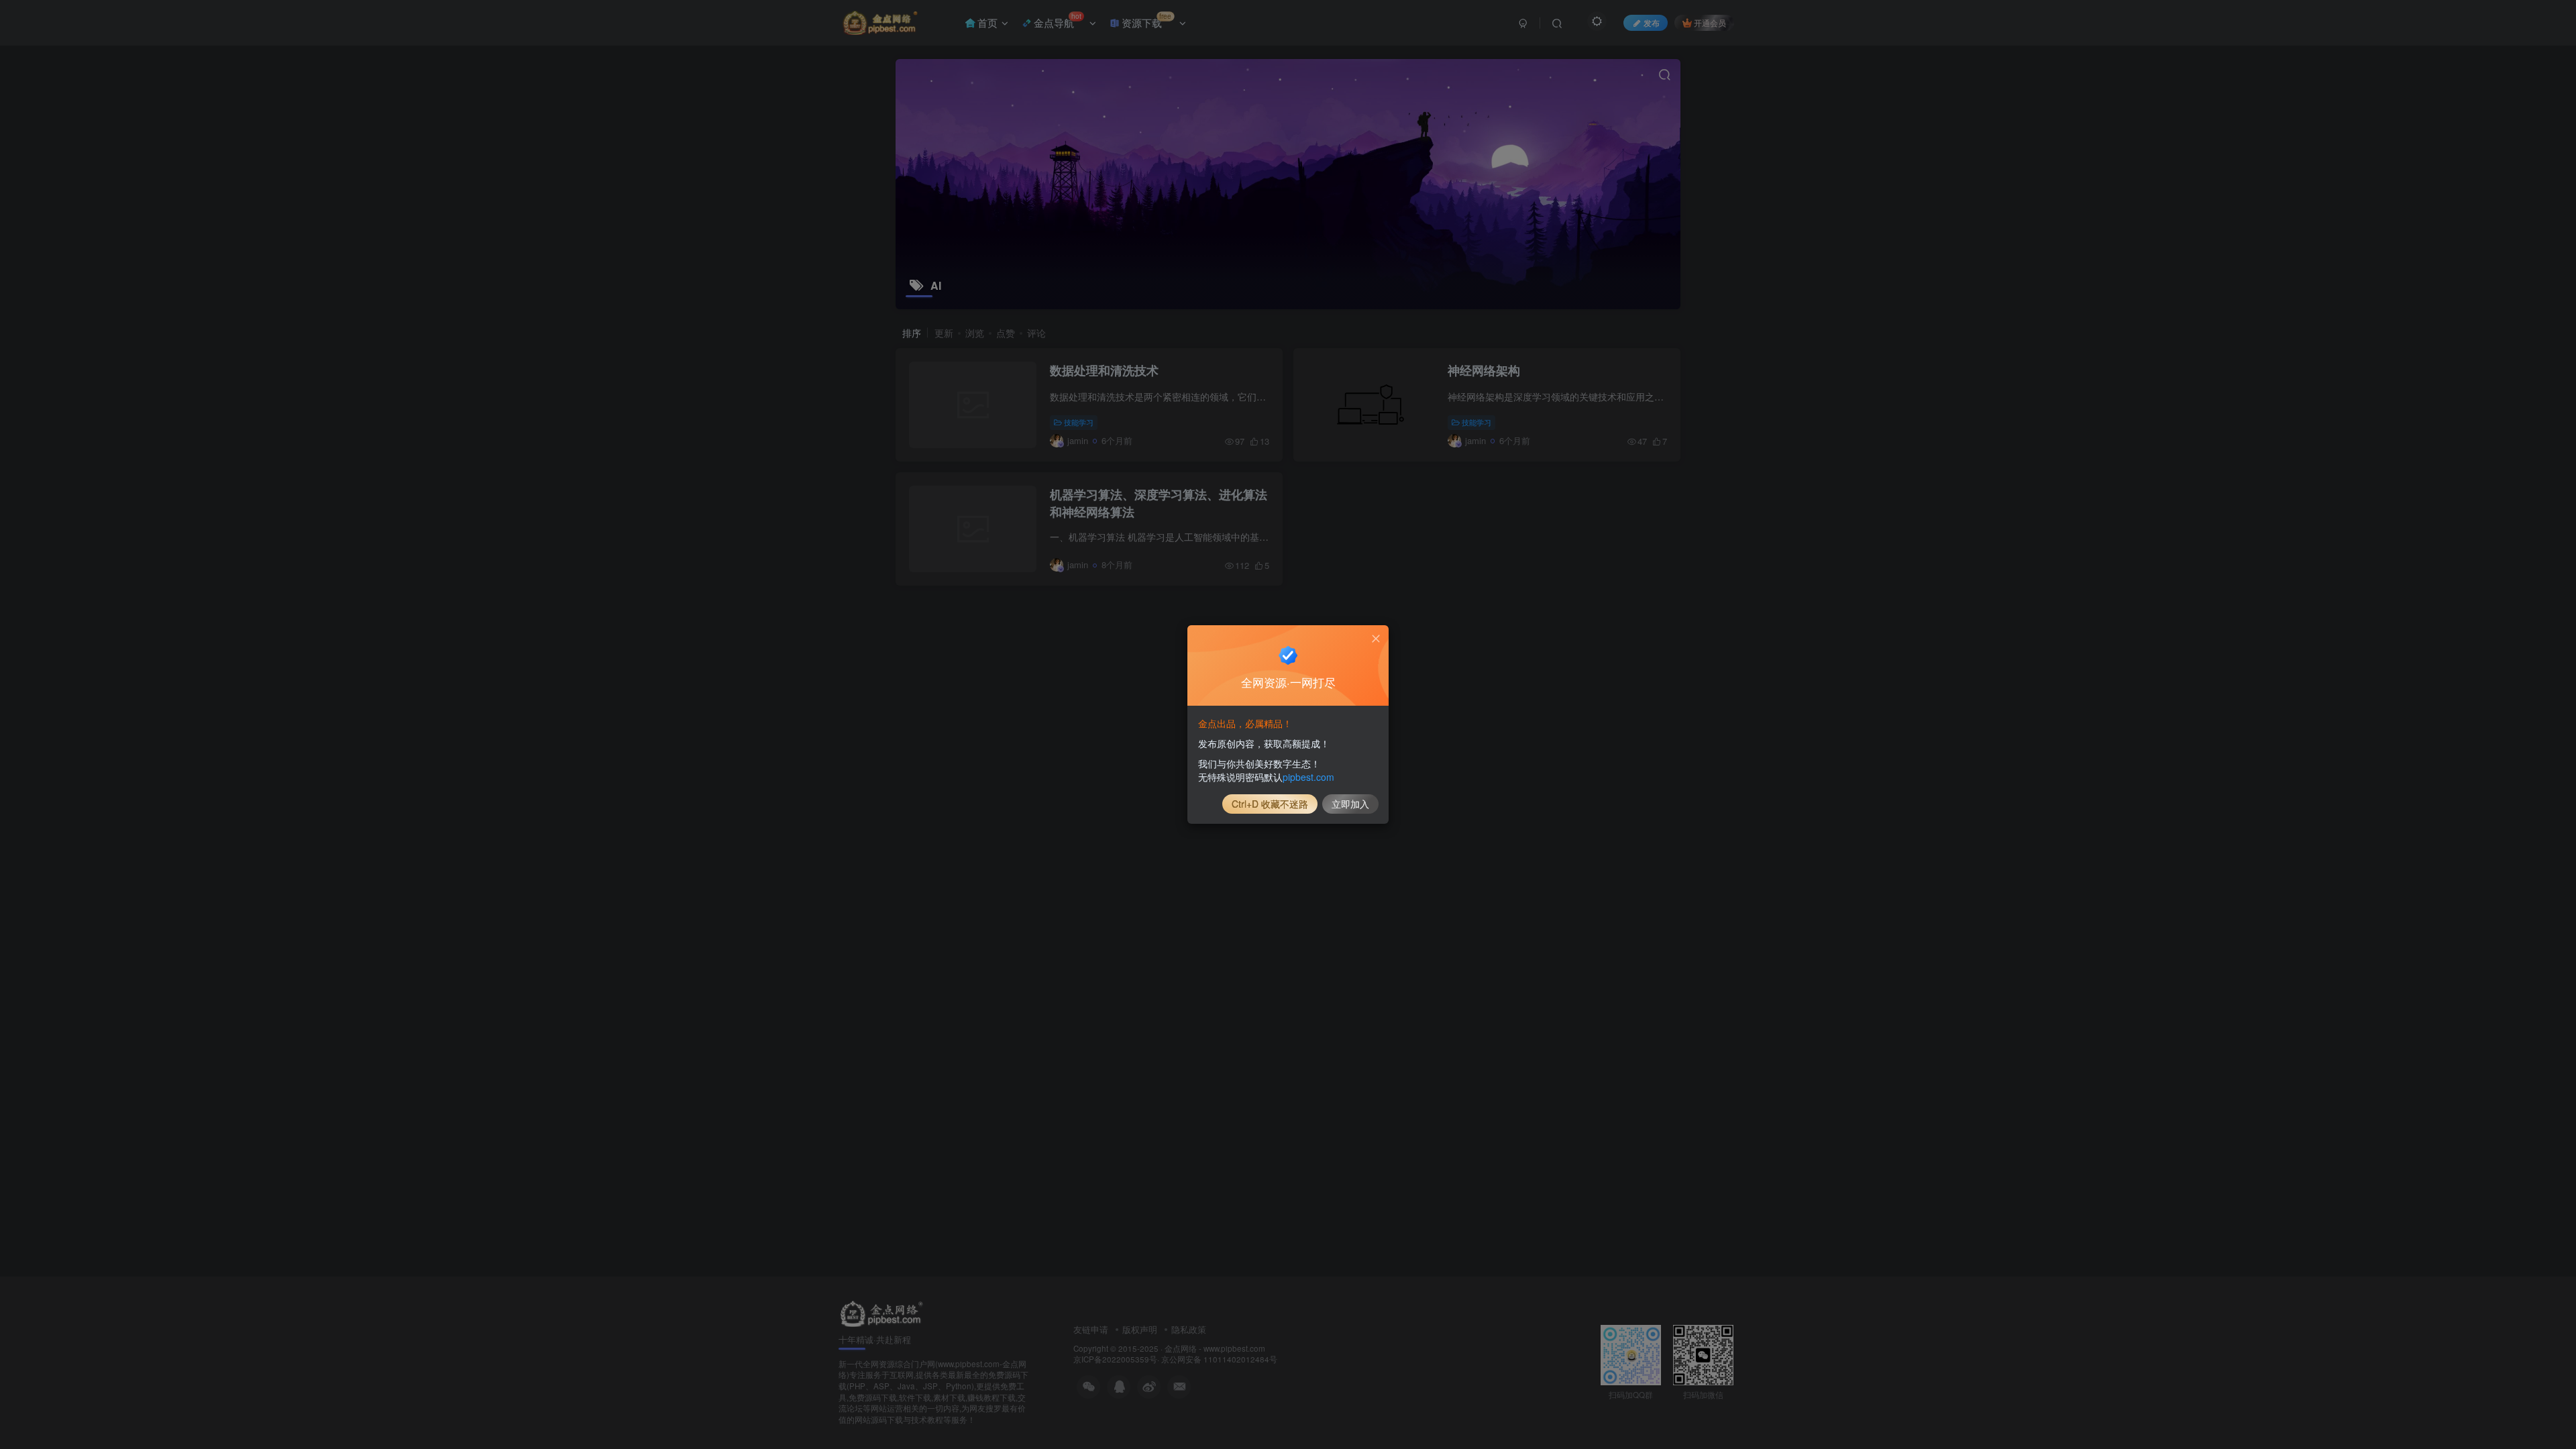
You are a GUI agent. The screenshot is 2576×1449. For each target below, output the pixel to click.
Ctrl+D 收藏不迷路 (1270, 804)
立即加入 (1350, 804)
